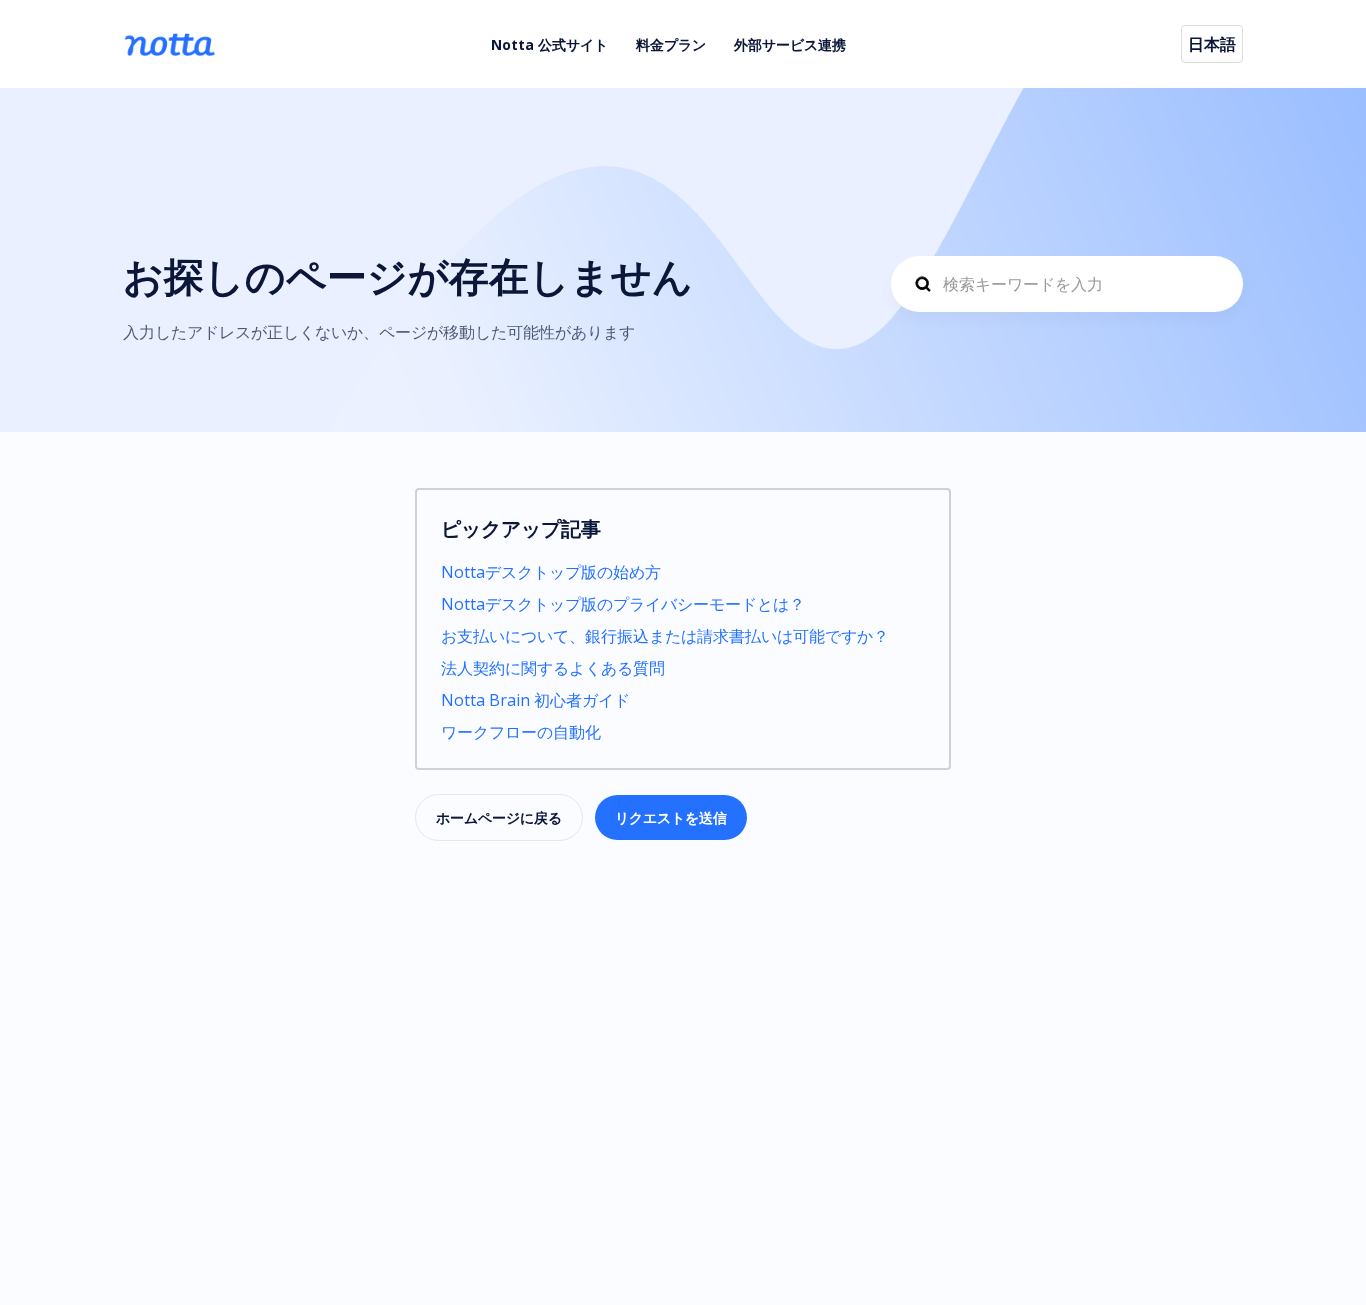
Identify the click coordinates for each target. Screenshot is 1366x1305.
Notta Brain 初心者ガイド (535, 700)
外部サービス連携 (790, 44)
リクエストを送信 (671, 817)
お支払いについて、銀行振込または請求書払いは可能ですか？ (665, 636)
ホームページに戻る (499, 817)
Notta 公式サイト (549, 44)
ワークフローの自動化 (521, 732)
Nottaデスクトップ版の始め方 (551, 572)
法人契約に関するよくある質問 (553, 668)
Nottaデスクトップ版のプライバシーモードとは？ (623, 604)
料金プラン (671, 44)
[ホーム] (169, 44)
